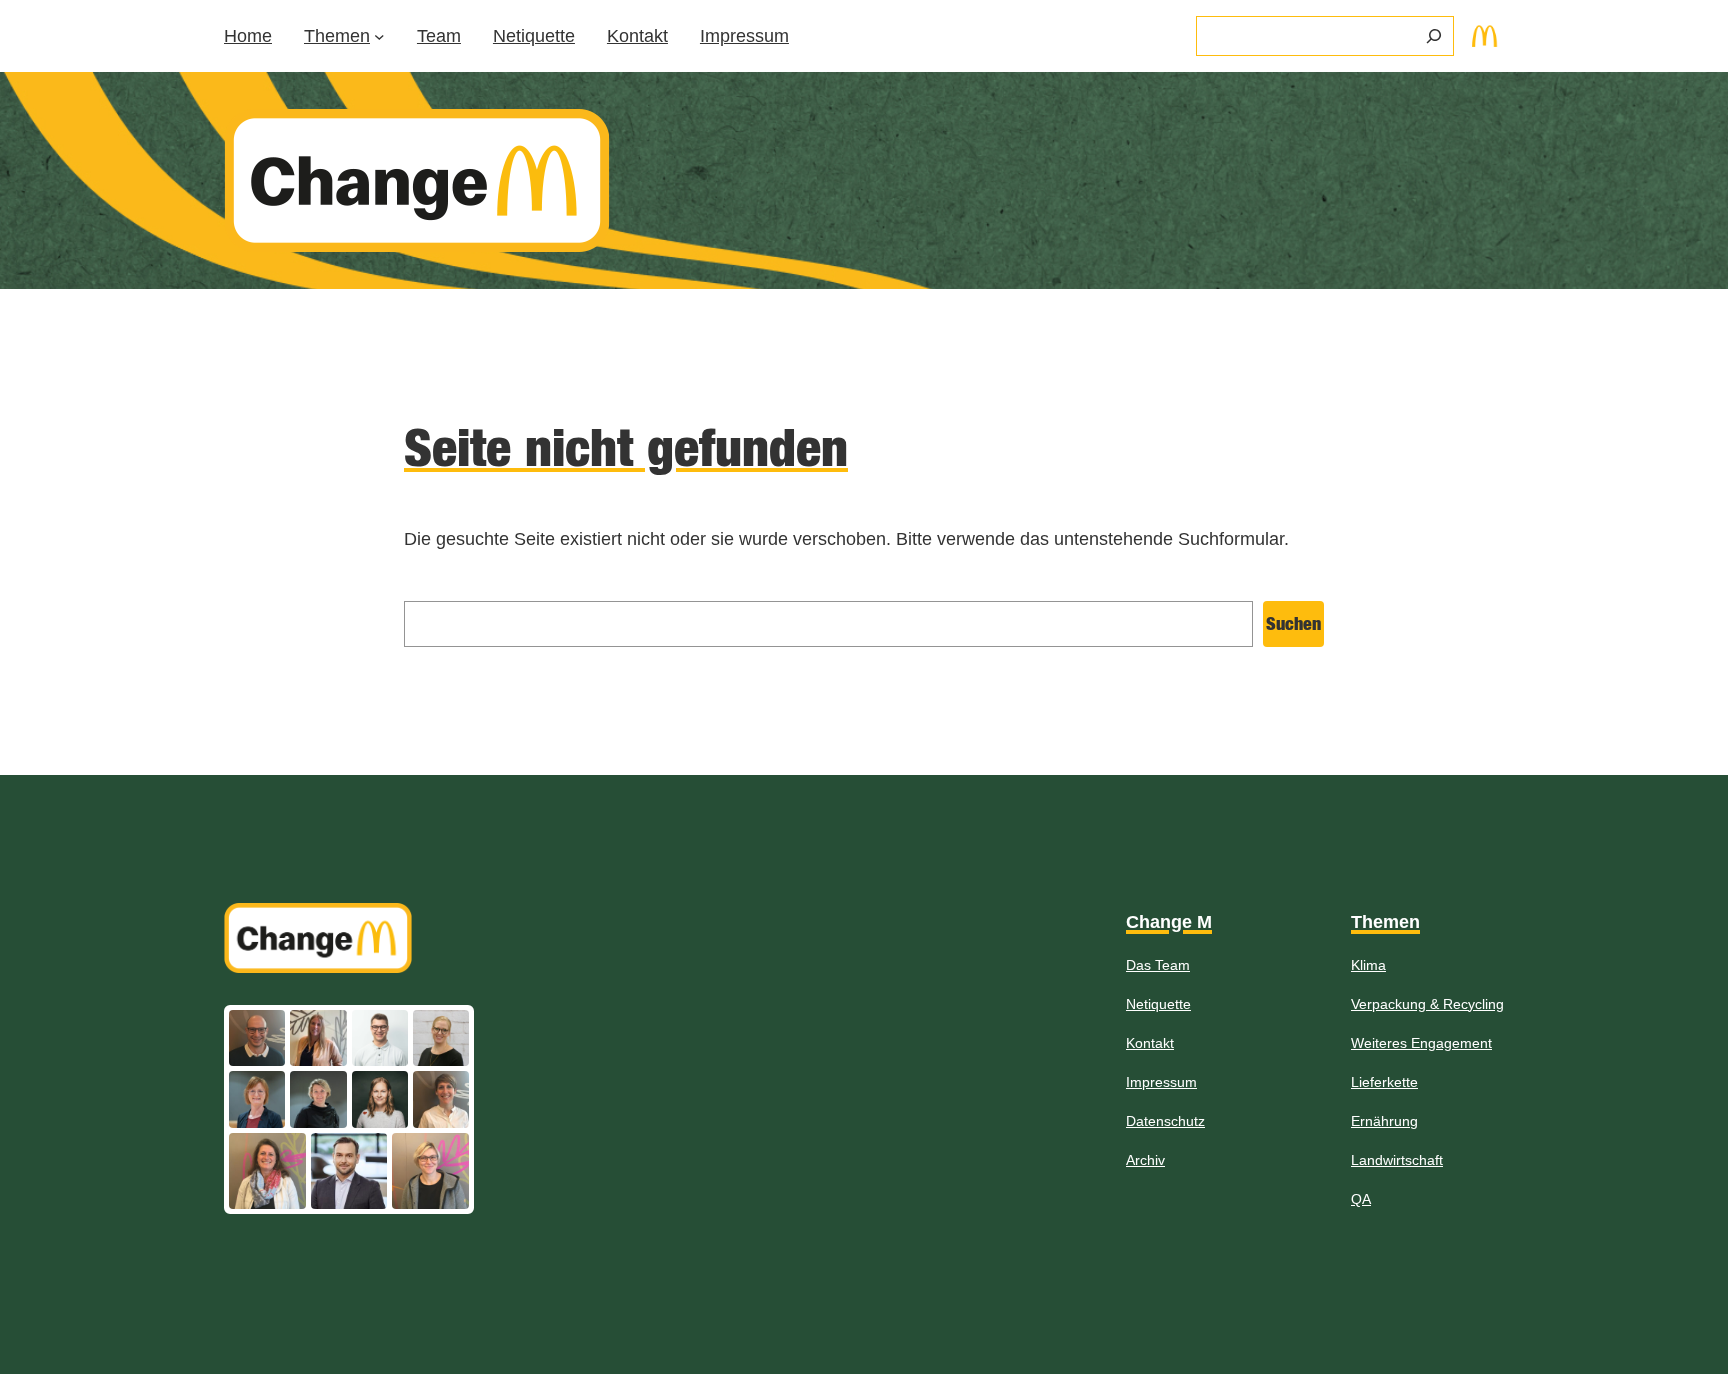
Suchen (1293, 623)
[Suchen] (1434, 36)
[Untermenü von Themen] (379, 36)
